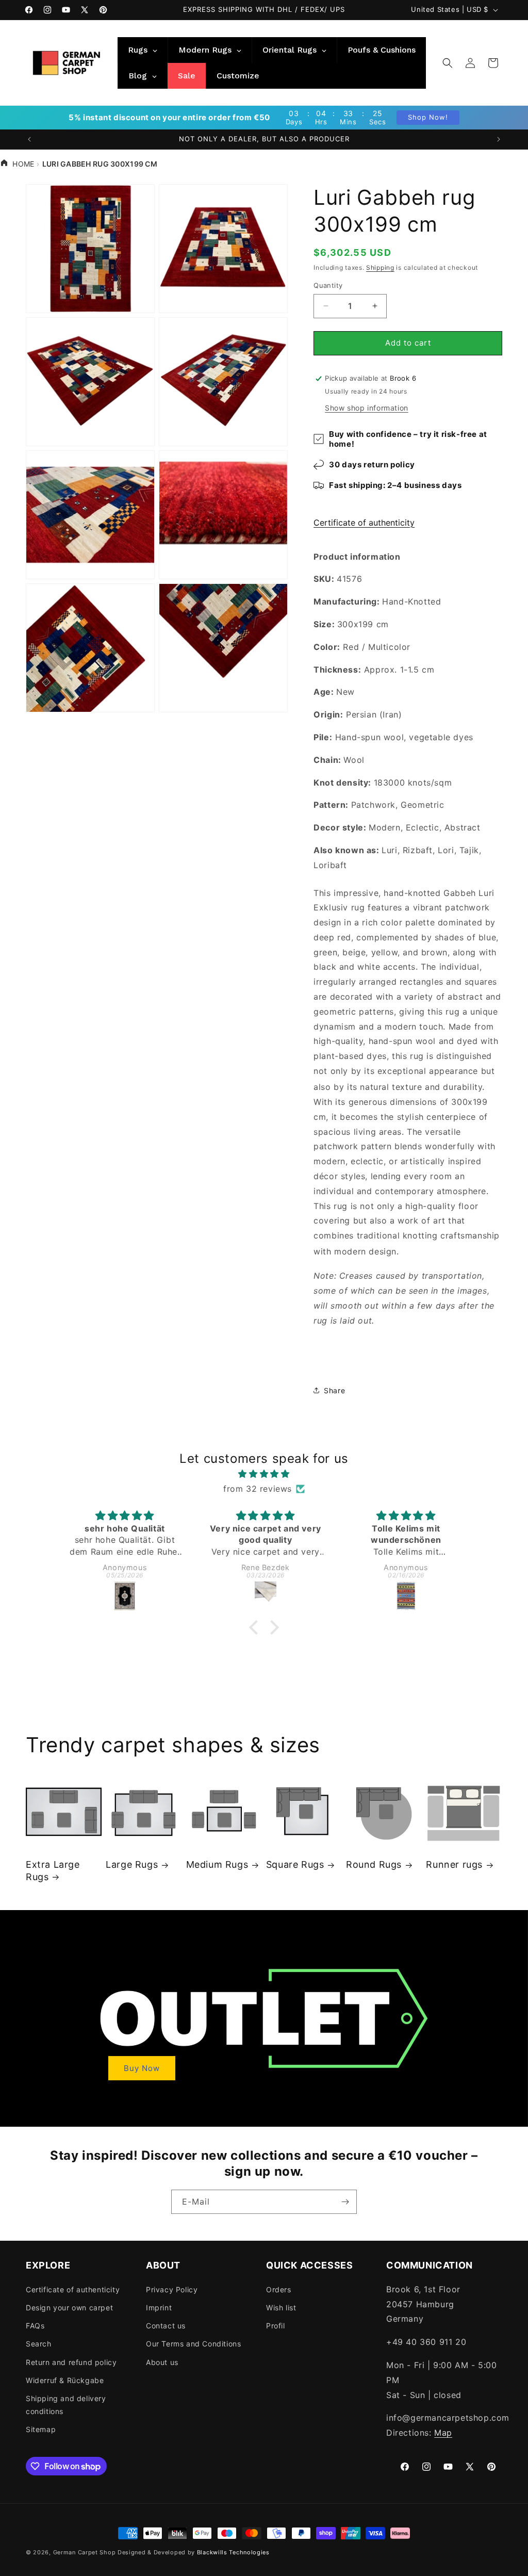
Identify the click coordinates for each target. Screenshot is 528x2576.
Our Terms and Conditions (193, 2344)
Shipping (380, 267)
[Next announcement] (499, 139)
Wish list (281, 2308)
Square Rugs (295, 1864)
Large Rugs (132, 1864)
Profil (276, 2326)
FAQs (35, 2326)
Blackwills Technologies (233, 2552)
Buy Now (142, 2068)
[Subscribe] (345, 2202)
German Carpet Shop (85, 2552)
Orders (279, 2289)
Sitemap (41, 2429)
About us (162, 2362)
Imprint (159, 2308)
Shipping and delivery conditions (66, 2405)
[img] (264, 1474)
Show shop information (367, 408)
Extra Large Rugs (53, 1870)
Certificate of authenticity (364, 523)
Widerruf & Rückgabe (65, 2380)
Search (39, 2344)
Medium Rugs (217, 1864)
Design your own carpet (69, 2308)
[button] (448, 63)
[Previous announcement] (29, 139)
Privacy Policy (172, 2289)
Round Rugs (374, 1864)
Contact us (166, 2326)
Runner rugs (454, 1864)
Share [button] (334, 1390)
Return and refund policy (71, 2362)
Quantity (328, 285)
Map (443, 2433)
